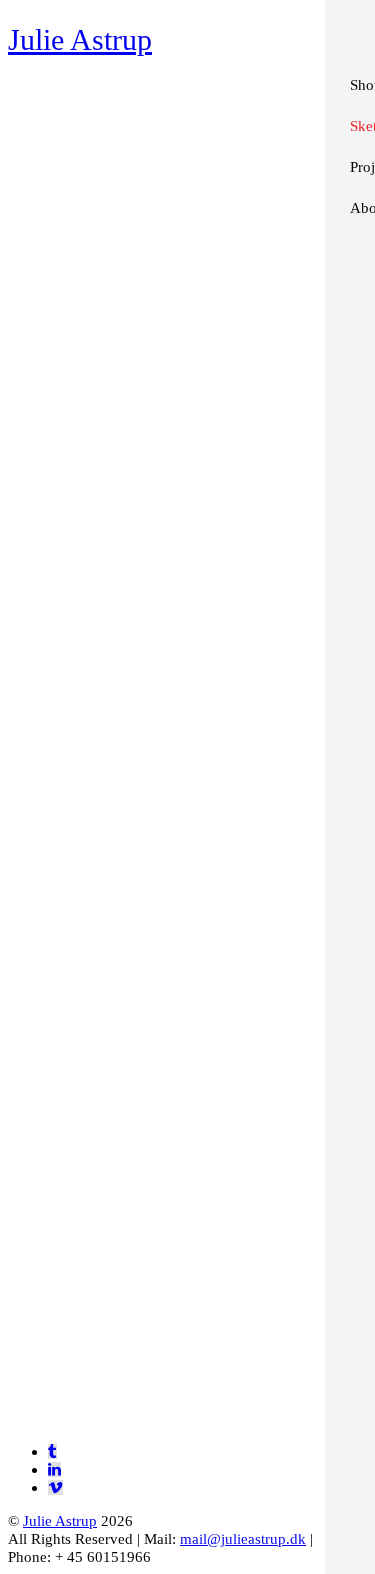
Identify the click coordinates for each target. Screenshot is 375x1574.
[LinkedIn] (54, 1469)
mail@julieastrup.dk (243, 1538)
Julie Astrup (60, 1520)
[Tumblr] (52, 1451)
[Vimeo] (55, 1487)
